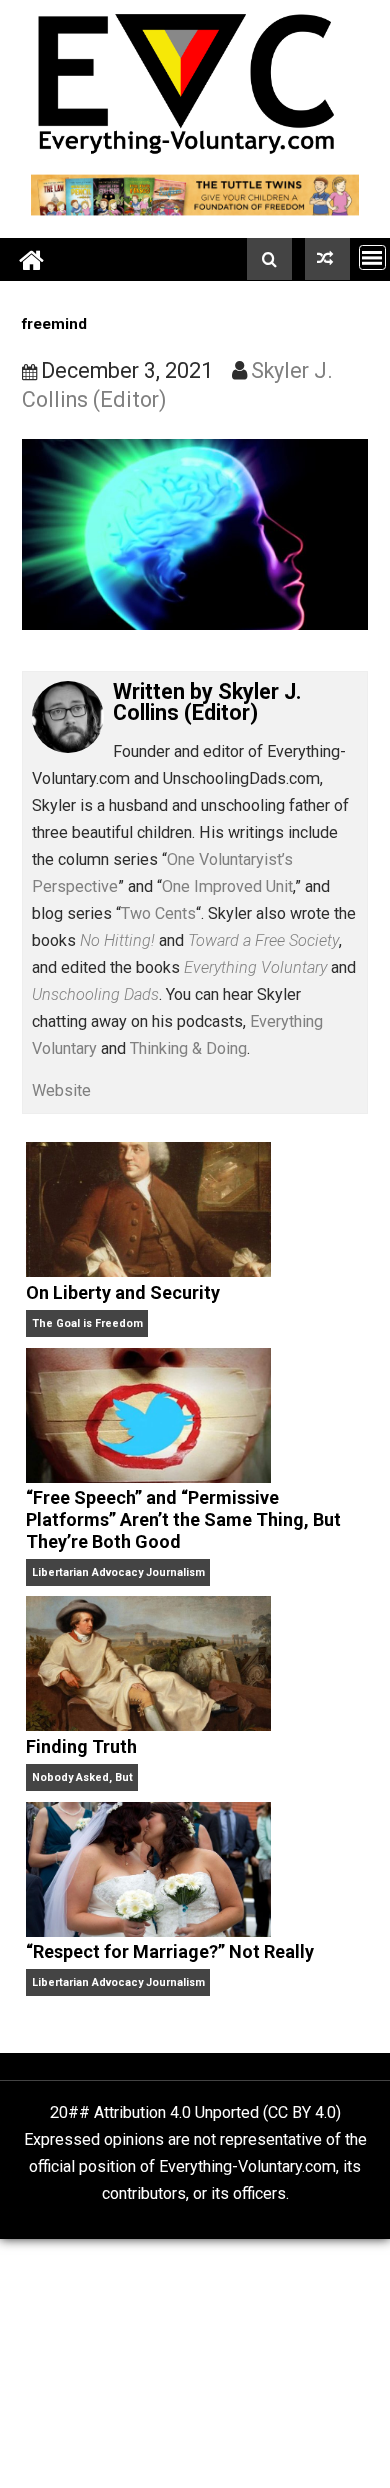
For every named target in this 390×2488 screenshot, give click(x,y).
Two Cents (158, 913)
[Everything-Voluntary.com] (32, 259)
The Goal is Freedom (87, 1323)
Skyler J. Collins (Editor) (207, 702)
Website (61, 1090)
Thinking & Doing (188, 1048)
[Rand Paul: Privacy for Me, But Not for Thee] (327, 259)
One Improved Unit (227, 886)
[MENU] (372, 257)
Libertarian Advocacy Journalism (118, 1572)
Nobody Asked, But (82, 1777)
